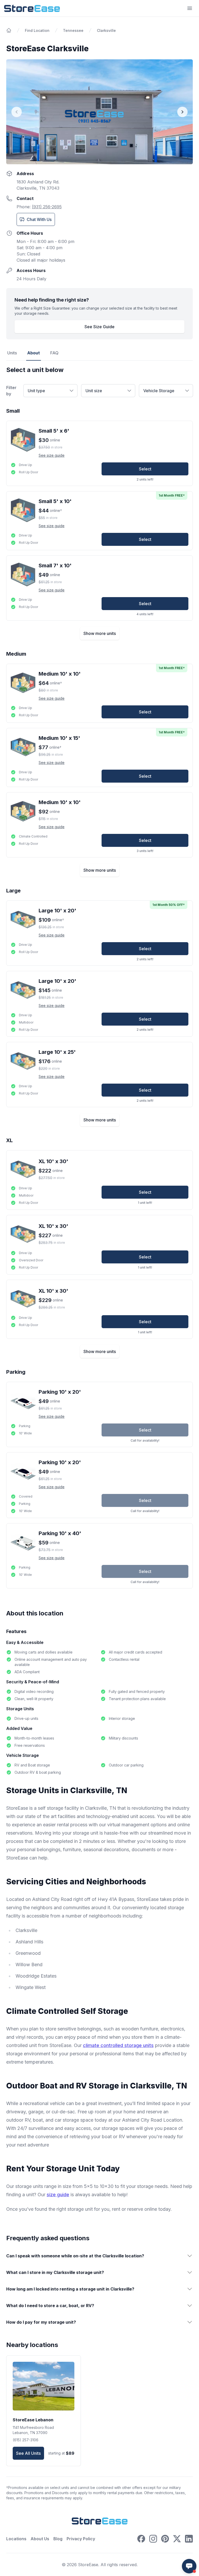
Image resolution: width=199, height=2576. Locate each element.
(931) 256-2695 (47, 207)
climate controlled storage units (118, 2045)
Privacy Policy (81, 2539)
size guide (58, 2195)
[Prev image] (17, 112)
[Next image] (182, 112)
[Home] (9, 30)
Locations (16, 2539)
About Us (40, 2539)
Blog (58, 2539)
